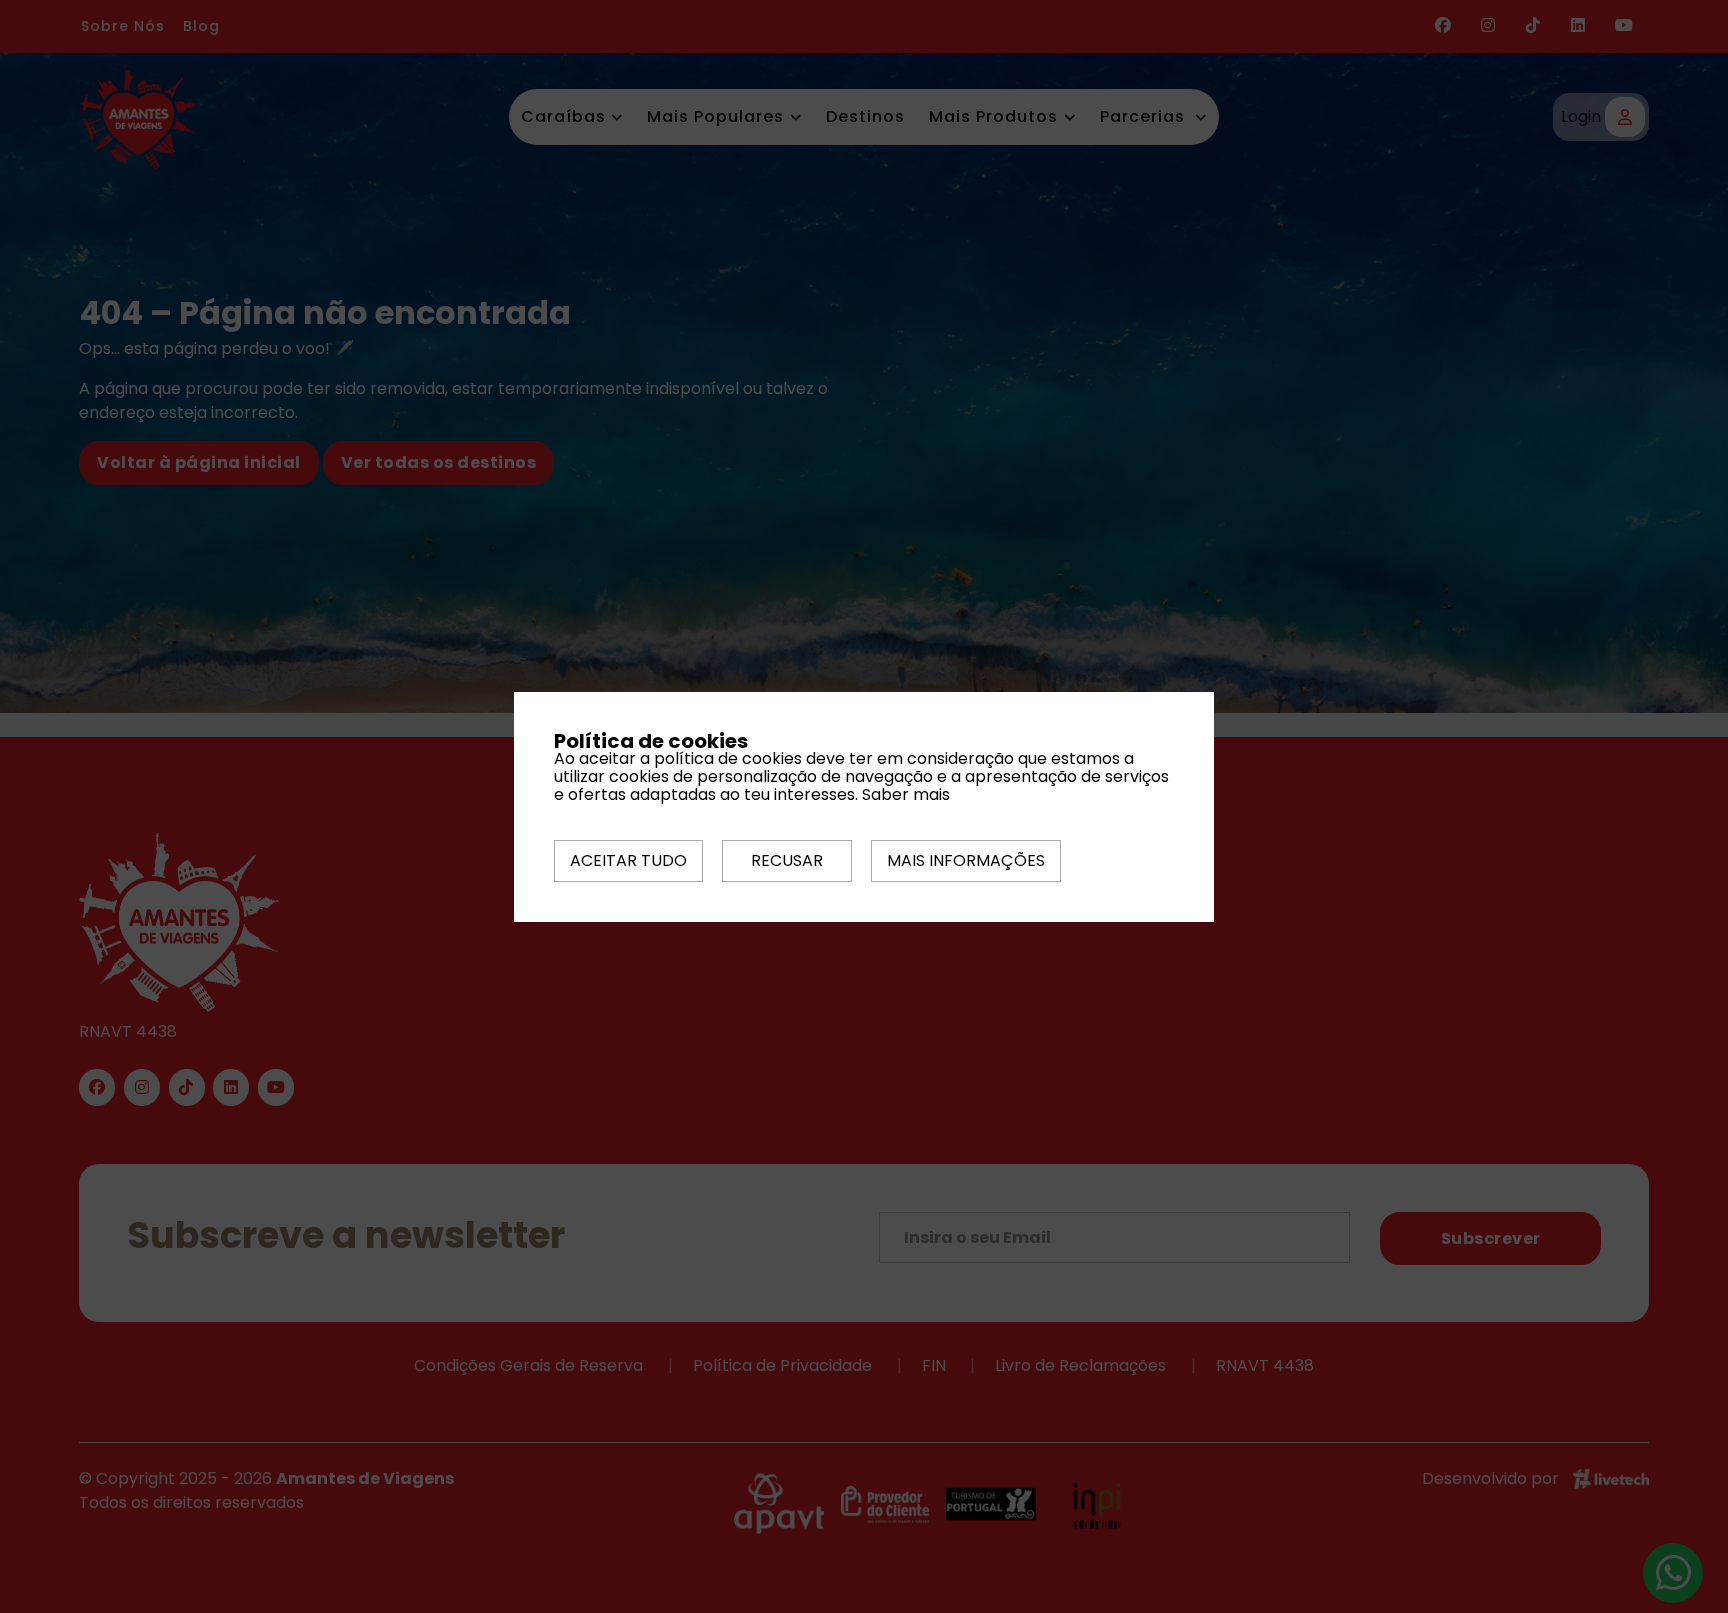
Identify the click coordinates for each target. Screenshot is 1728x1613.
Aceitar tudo (628, 860)
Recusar (787, 860)
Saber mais (906, 794)
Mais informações (966, 860)
